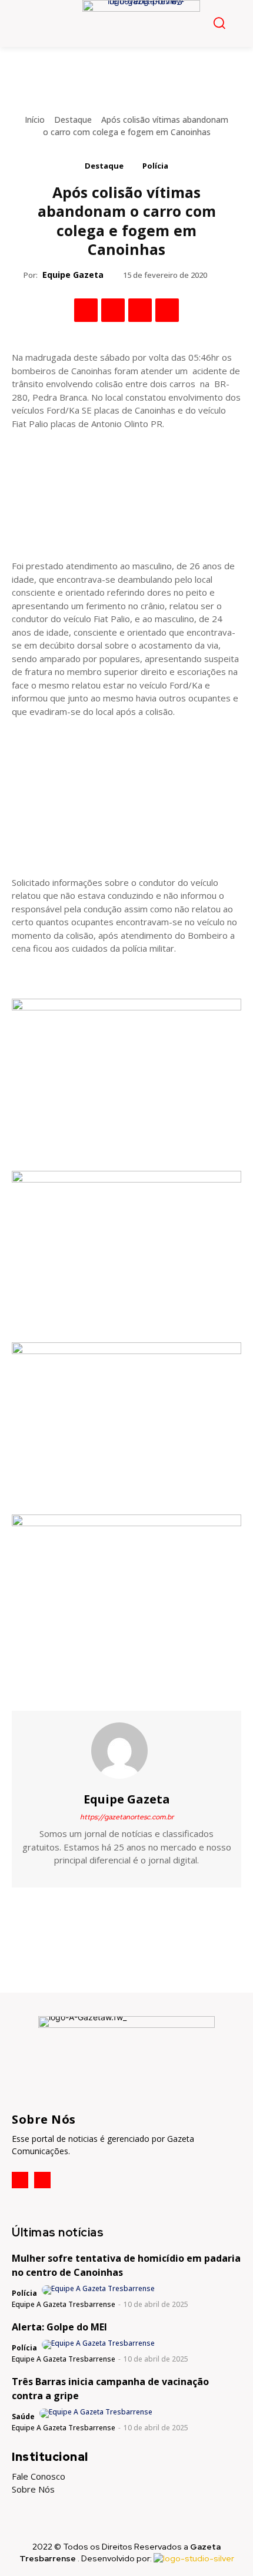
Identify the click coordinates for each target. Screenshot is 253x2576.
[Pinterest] (140, 310)
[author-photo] (99, 2290)
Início (35, 120)
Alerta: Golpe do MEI (59, 2327)
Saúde (23, 2417)
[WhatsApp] (167, 310)
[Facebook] (86, 310)
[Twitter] (113, 310)
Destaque (73, 120)
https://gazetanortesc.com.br (127, 1817)
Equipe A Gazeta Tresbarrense (64, 2304)
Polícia (155, 166)
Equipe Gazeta (73, 275)
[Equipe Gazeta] (126, 1751)
